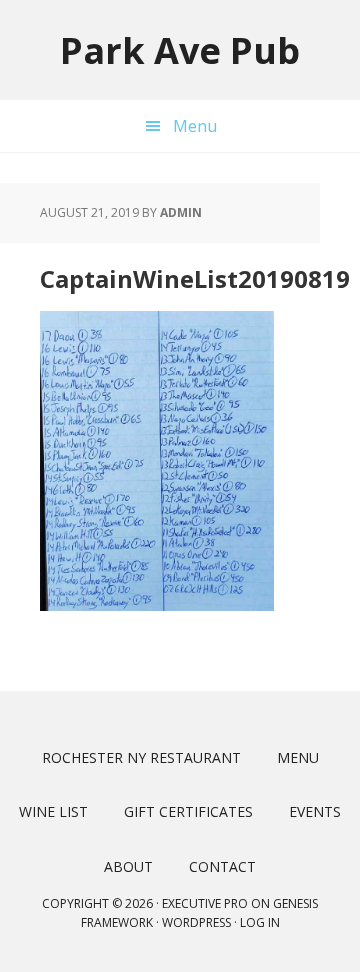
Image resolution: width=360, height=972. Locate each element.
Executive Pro (205, 903)
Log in (260, 922)
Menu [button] (195, 126)
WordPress (196, 922)
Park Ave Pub (180, 49)
